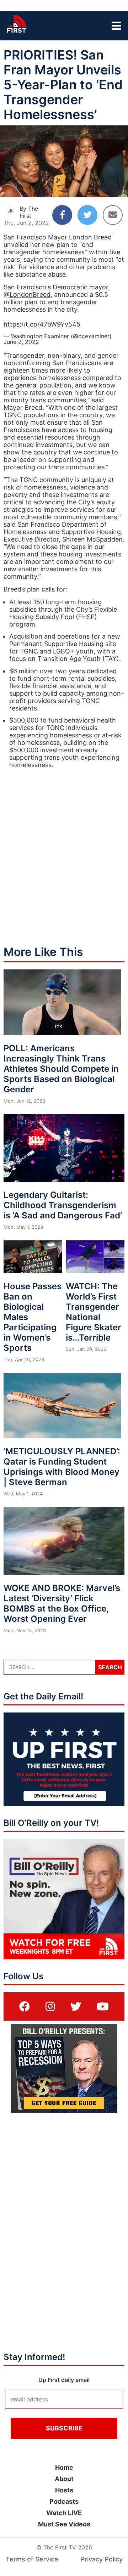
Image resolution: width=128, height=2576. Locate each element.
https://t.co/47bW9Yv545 (42, 324)
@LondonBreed (27, 295)
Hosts (64, 2490)
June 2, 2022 (21, 342)
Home (64, 2467)
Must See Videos (64, 2524)
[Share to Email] (113, 215)
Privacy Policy (102, 2559)
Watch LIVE (64, 2513)
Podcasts (64, 2501)
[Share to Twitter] (87, 215)
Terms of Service (32, 2559)
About (64, 2479)
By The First (29, 212)
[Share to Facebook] (62, 215)
